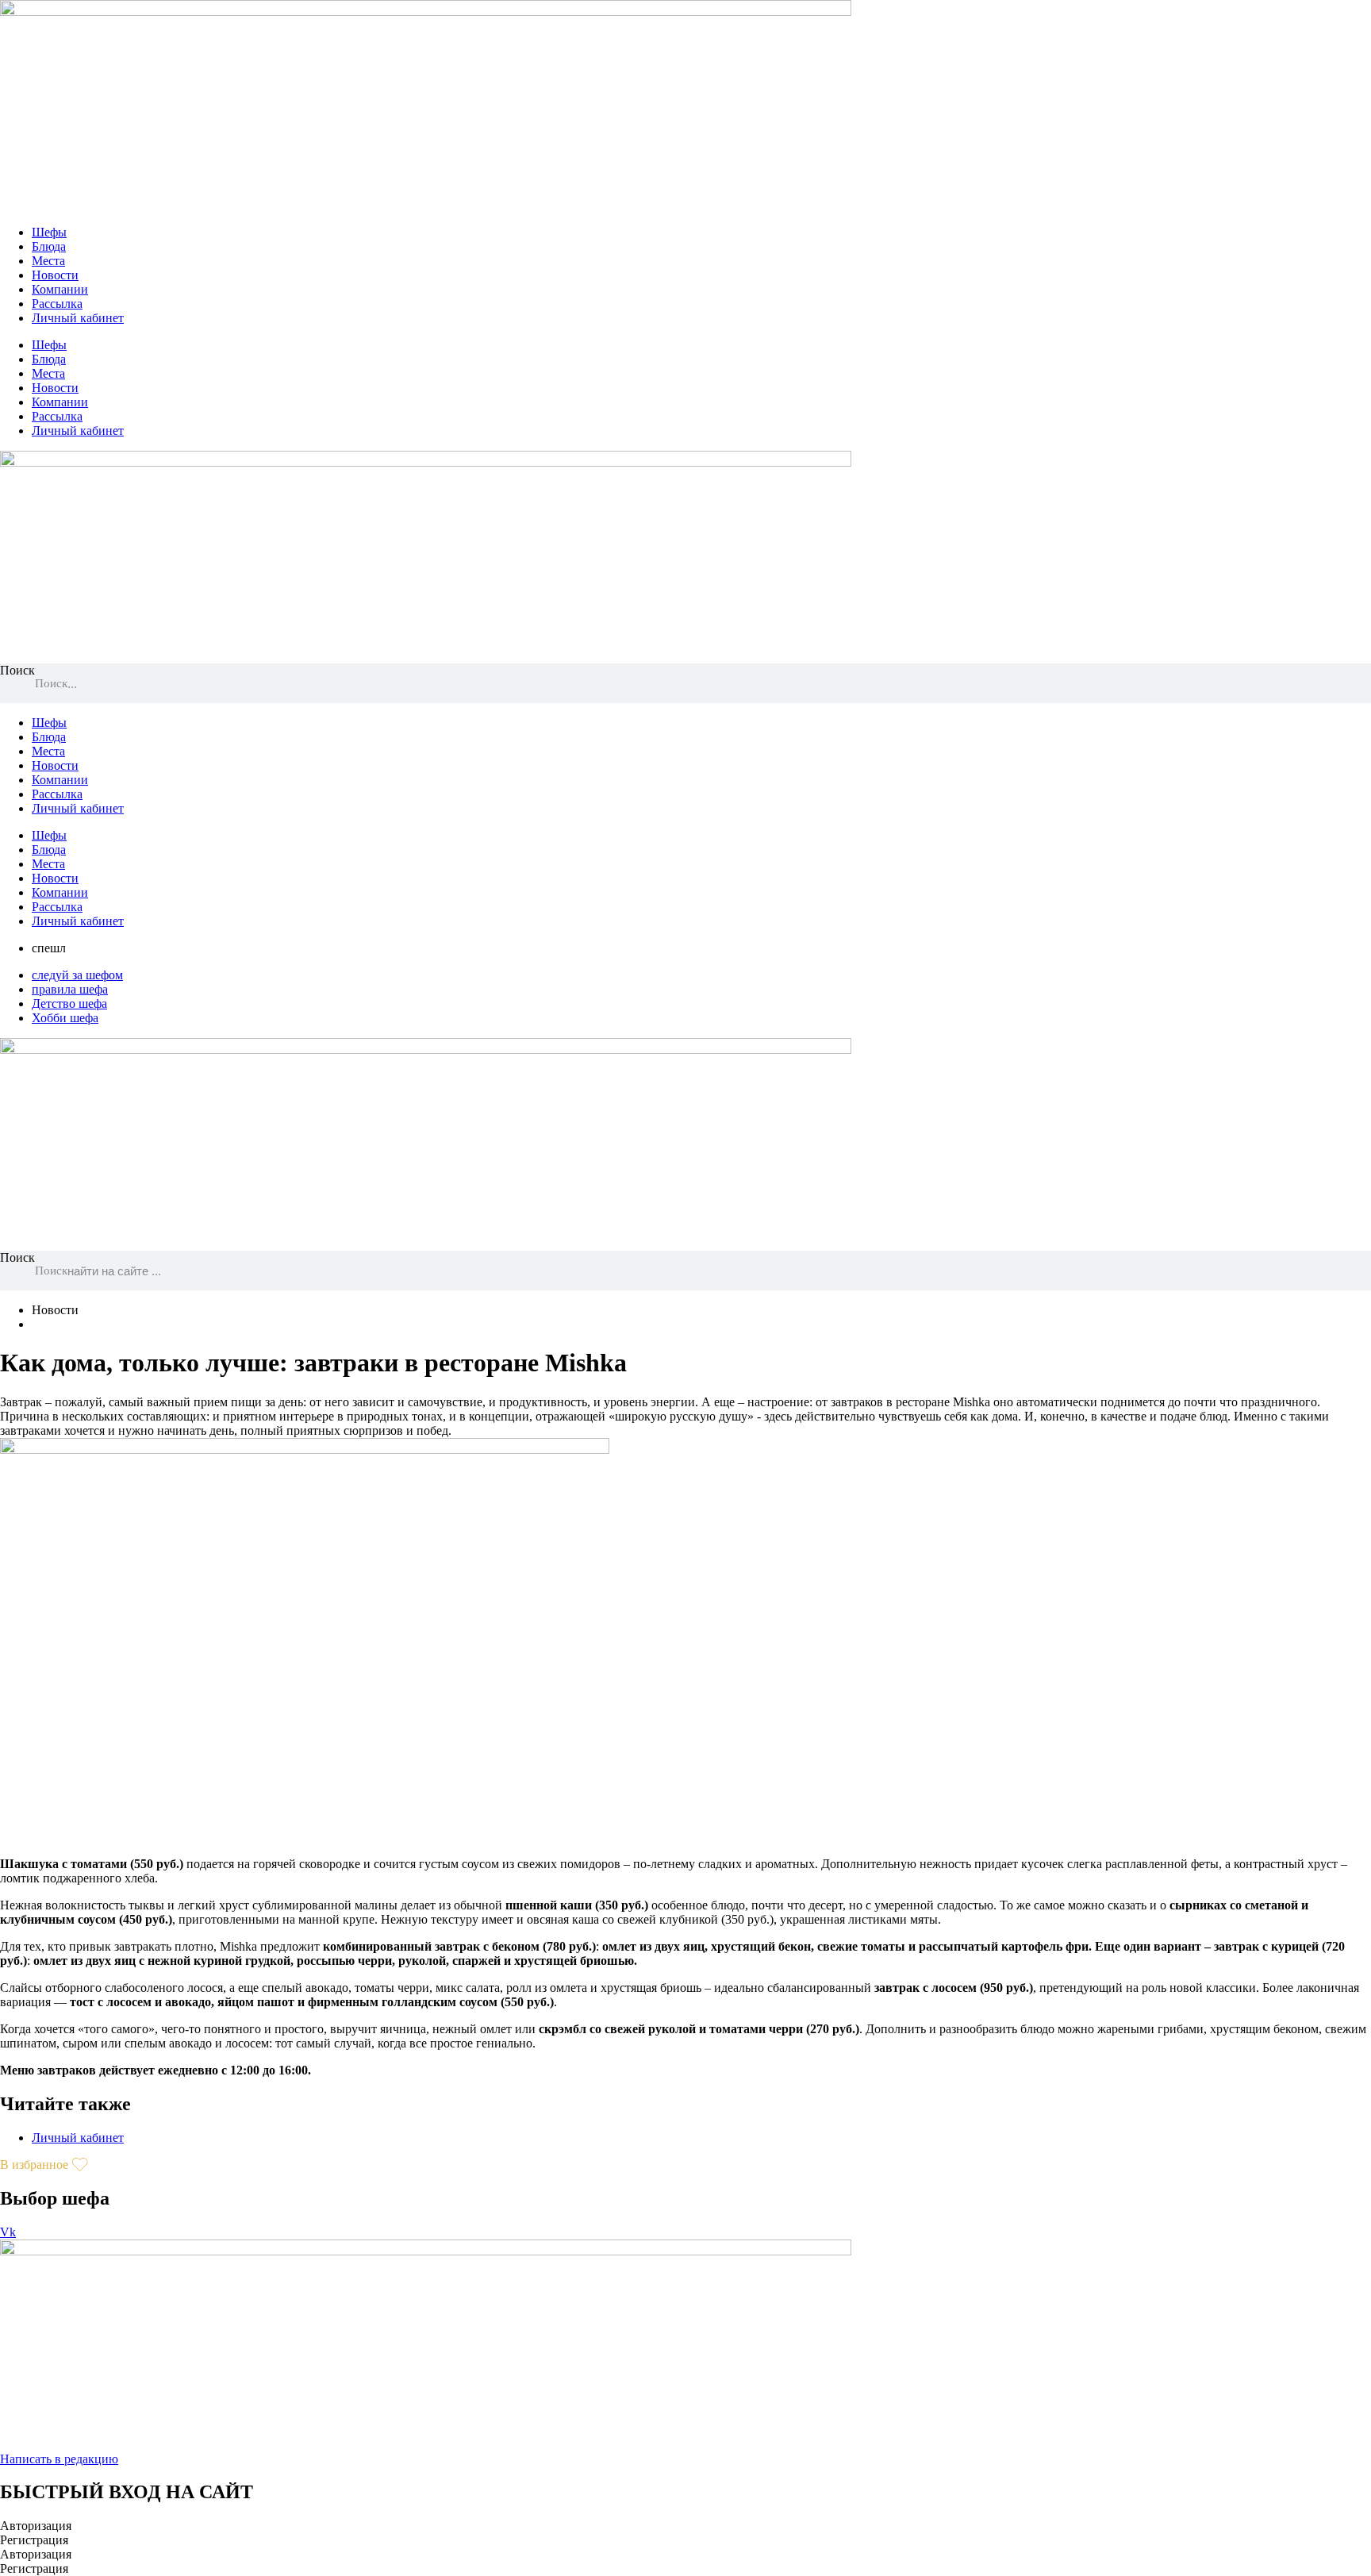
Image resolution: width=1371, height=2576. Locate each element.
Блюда (49, 246)
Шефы (49, 232)
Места (48, 261)
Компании (60, 289)
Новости (55, 275)
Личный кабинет (78, 318)
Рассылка (57, 304)
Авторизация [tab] (36, 2526)
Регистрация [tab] (34, 2540)
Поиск (17, 670)
